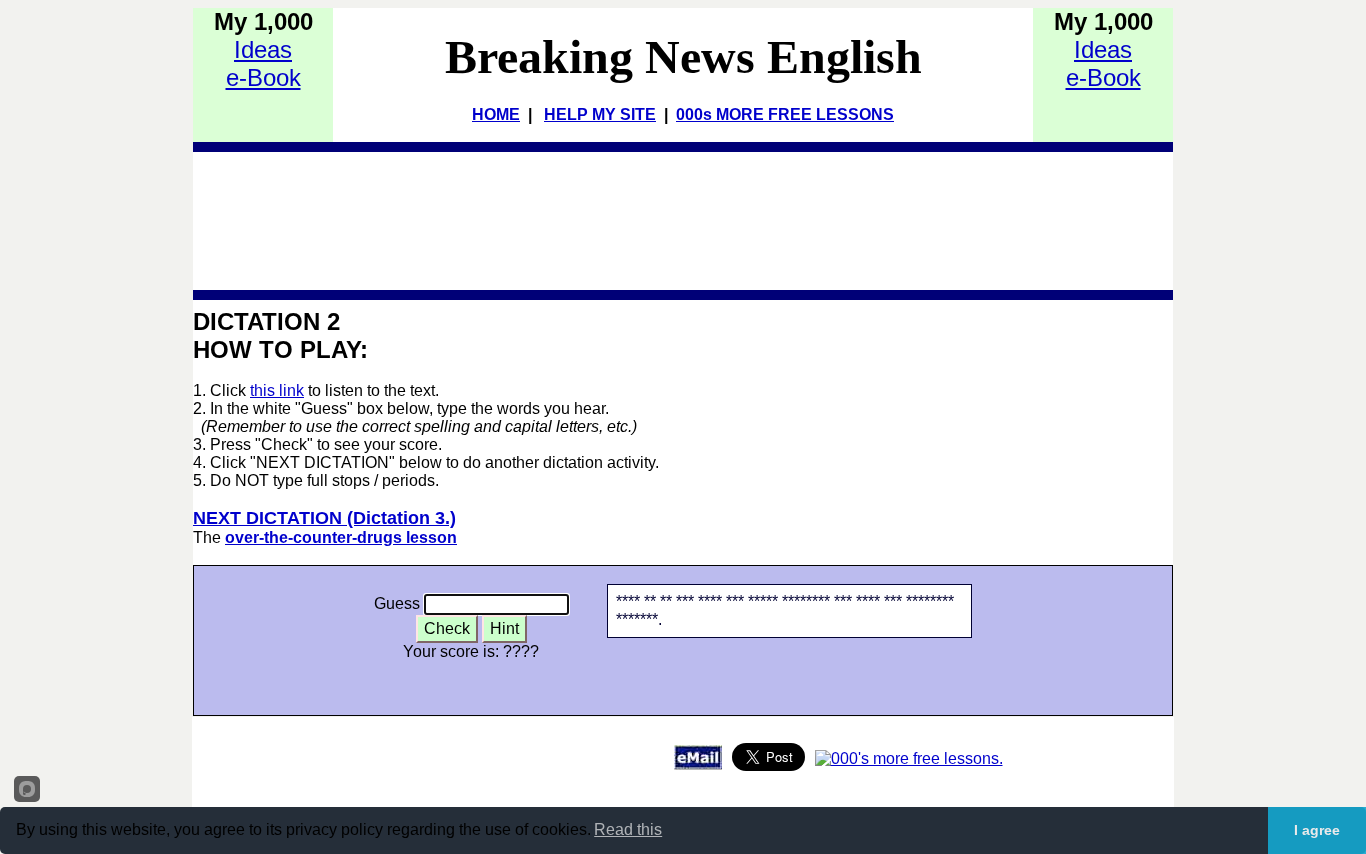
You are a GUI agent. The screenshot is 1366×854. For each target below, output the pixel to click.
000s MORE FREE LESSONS (785, 114)
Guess (397, 603)
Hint (504, 628)
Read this (628, 829)
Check (447, 628)
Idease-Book (263, 63)
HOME (496, 114)
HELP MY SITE (600, 114)
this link (277, 390)
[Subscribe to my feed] (909, 758)
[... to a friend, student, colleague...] (698, 764)
